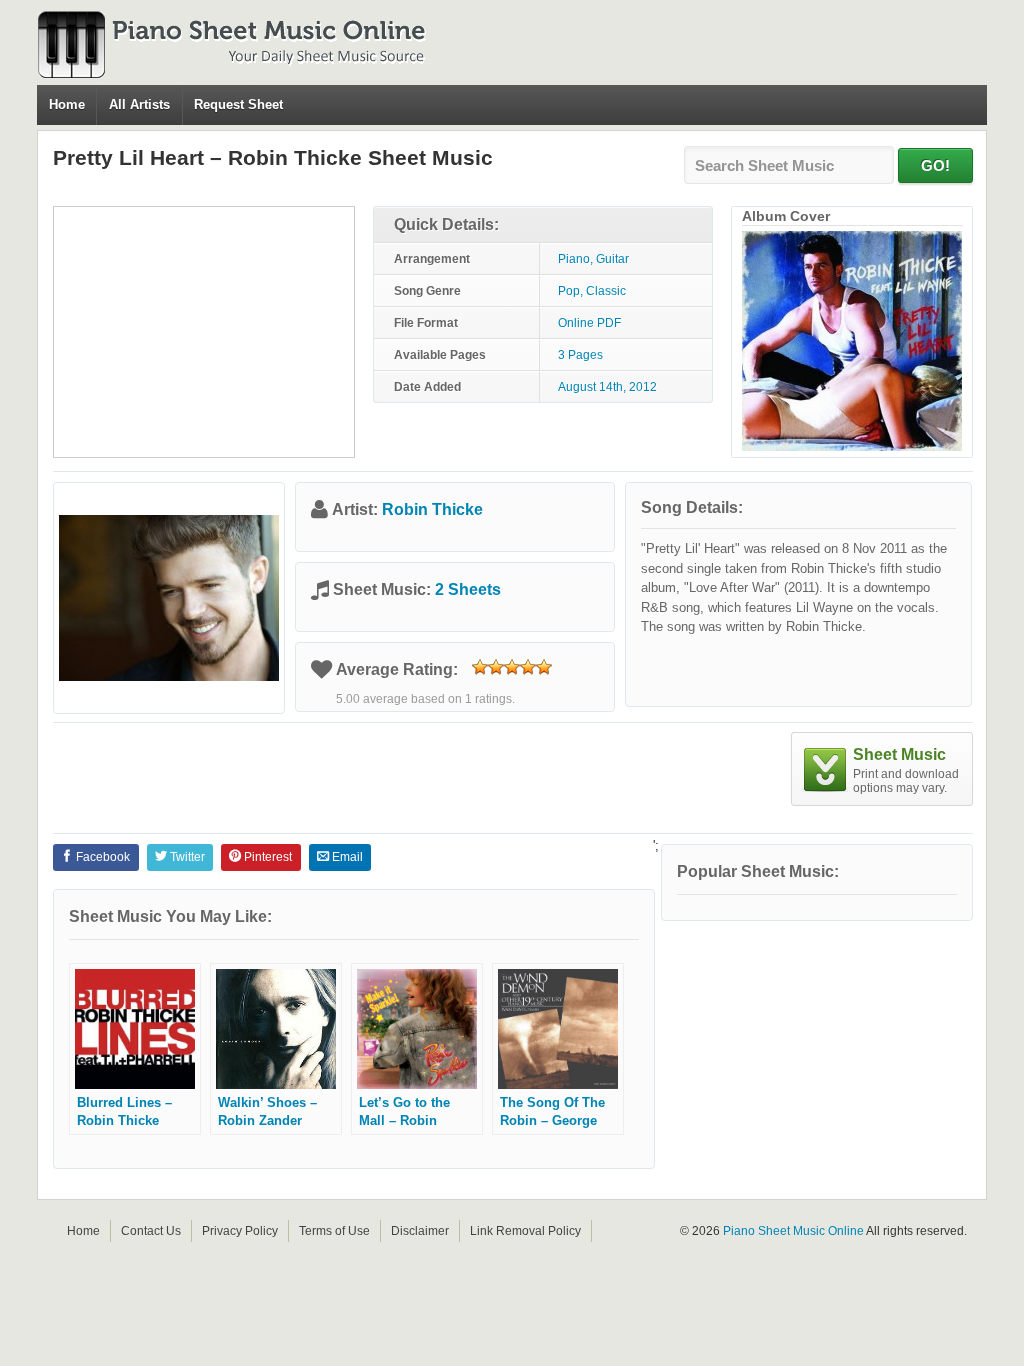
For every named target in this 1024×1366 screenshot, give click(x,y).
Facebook (101, 857)
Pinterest (266, 857)
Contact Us (151, 1231)
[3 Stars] (512, 667)
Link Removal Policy (525, 1231)
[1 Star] (480, 667)
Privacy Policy (240, 1231)
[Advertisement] (204, 332)
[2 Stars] (496, 667)
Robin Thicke (432, 509)
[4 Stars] (528, 667)
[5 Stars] (544, 667)
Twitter (186, 857)
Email (346, 857)
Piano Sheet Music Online (793, 1231)
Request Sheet (238, 104)
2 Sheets (468, 589)
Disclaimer (420, 1231)
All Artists (139, 104)
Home (67, 104)
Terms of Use (334, 1231)
